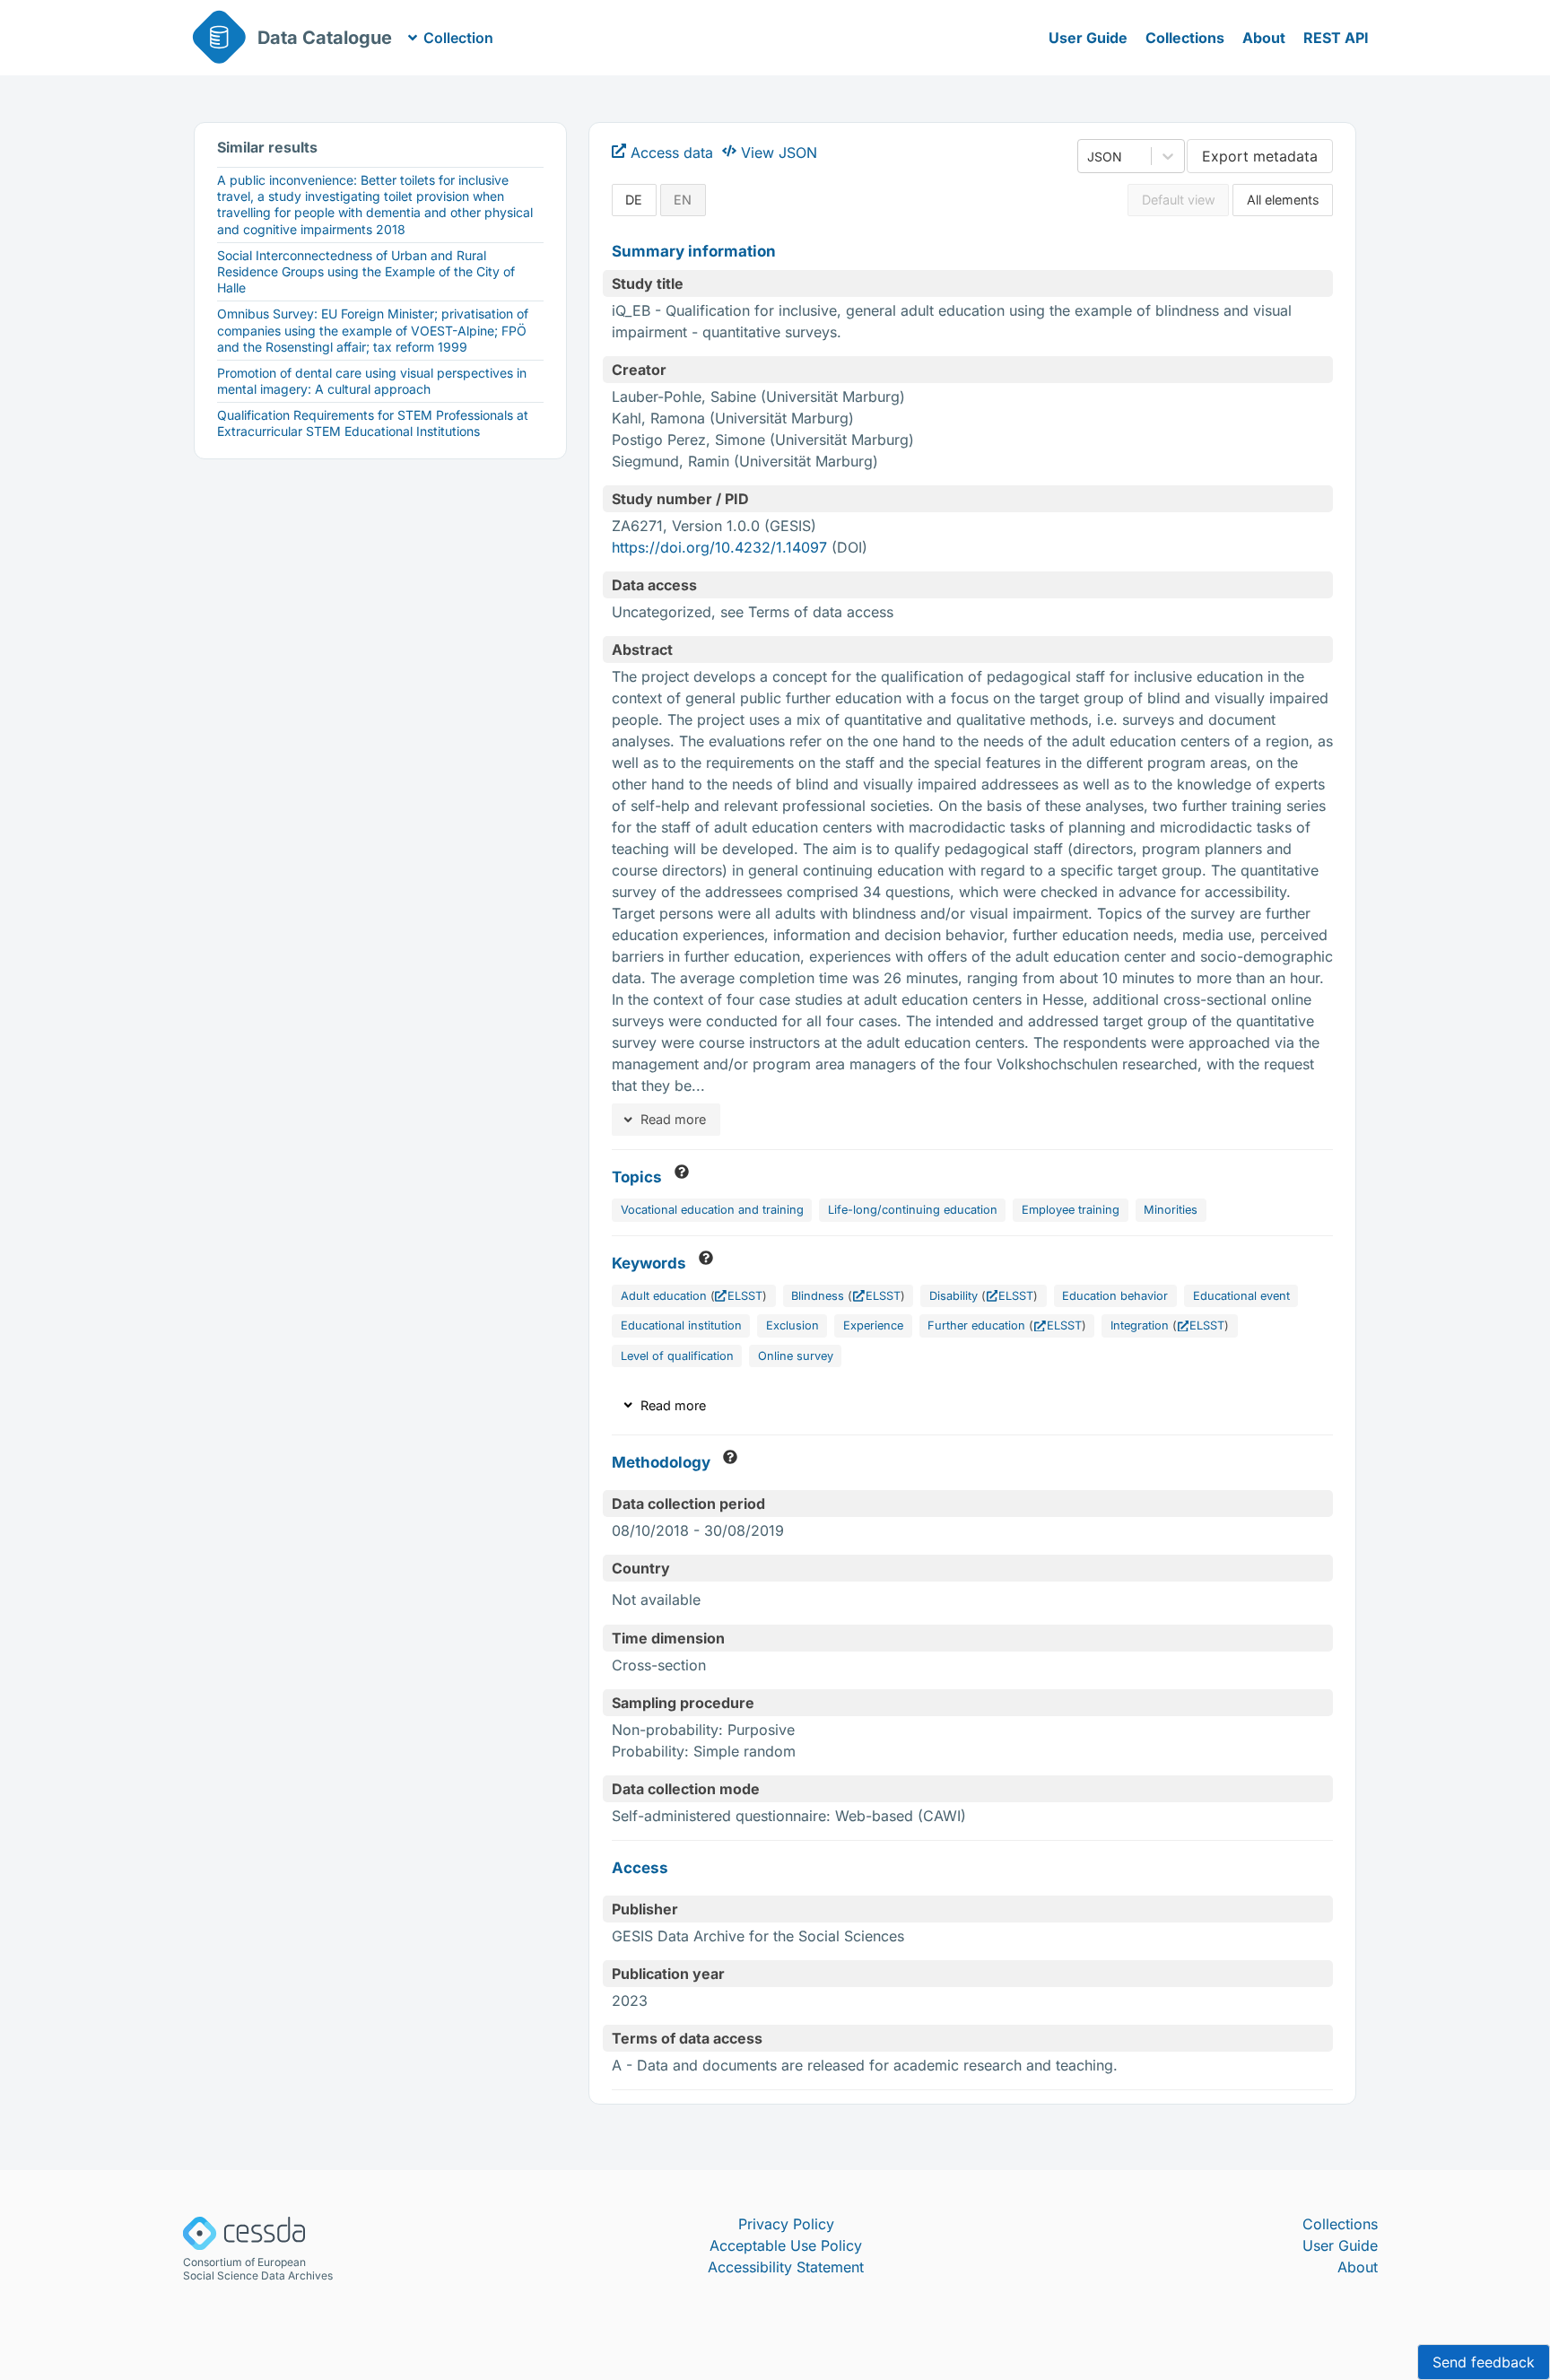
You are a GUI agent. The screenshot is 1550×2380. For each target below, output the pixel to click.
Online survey (796, 1356)
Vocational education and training (712, 1210)
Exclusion (792, 1325)
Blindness (818, 1296)
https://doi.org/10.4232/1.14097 (719, 547)
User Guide (1088, 38)
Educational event (1241, 1296)
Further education (976, 1325)
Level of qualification (677, 1356)
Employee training (1071, 1210)
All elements (1283, 200)
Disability (954, 1296)
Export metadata (1260, 156)
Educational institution (681, 1325)
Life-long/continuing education (913, 1210)
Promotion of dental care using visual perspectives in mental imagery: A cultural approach (372, 381)
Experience (873, 1325)
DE (634, 200)
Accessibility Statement (786, 2267)
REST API (1336, 38)
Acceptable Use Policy (786, 2245)
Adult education (664, 1296)
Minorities (1171, 1210)
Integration (1140, 1325)
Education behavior (1115, 1296)
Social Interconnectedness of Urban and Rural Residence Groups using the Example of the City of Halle (366, 271)
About (1264, 38)
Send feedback (1484, 2362)
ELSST (745, 1296)
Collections (1185, 38)
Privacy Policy (786, 2224)
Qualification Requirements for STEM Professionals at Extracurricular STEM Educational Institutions (373, 423)
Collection (458, 38)
